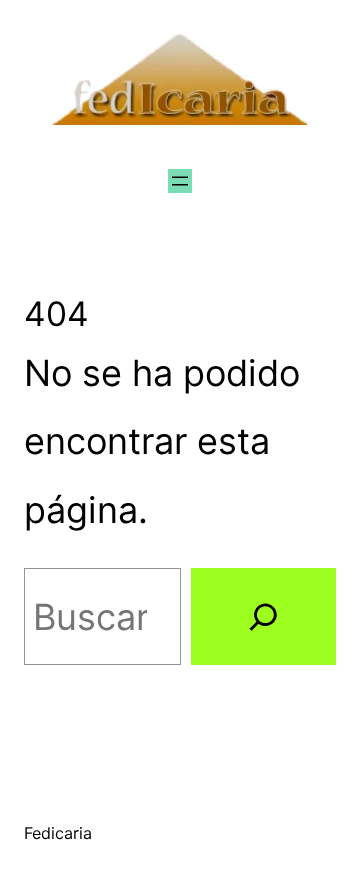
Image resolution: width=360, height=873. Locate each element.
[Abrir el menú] (180, 181)
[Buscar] (263, 616)
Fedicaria (58, 833)
